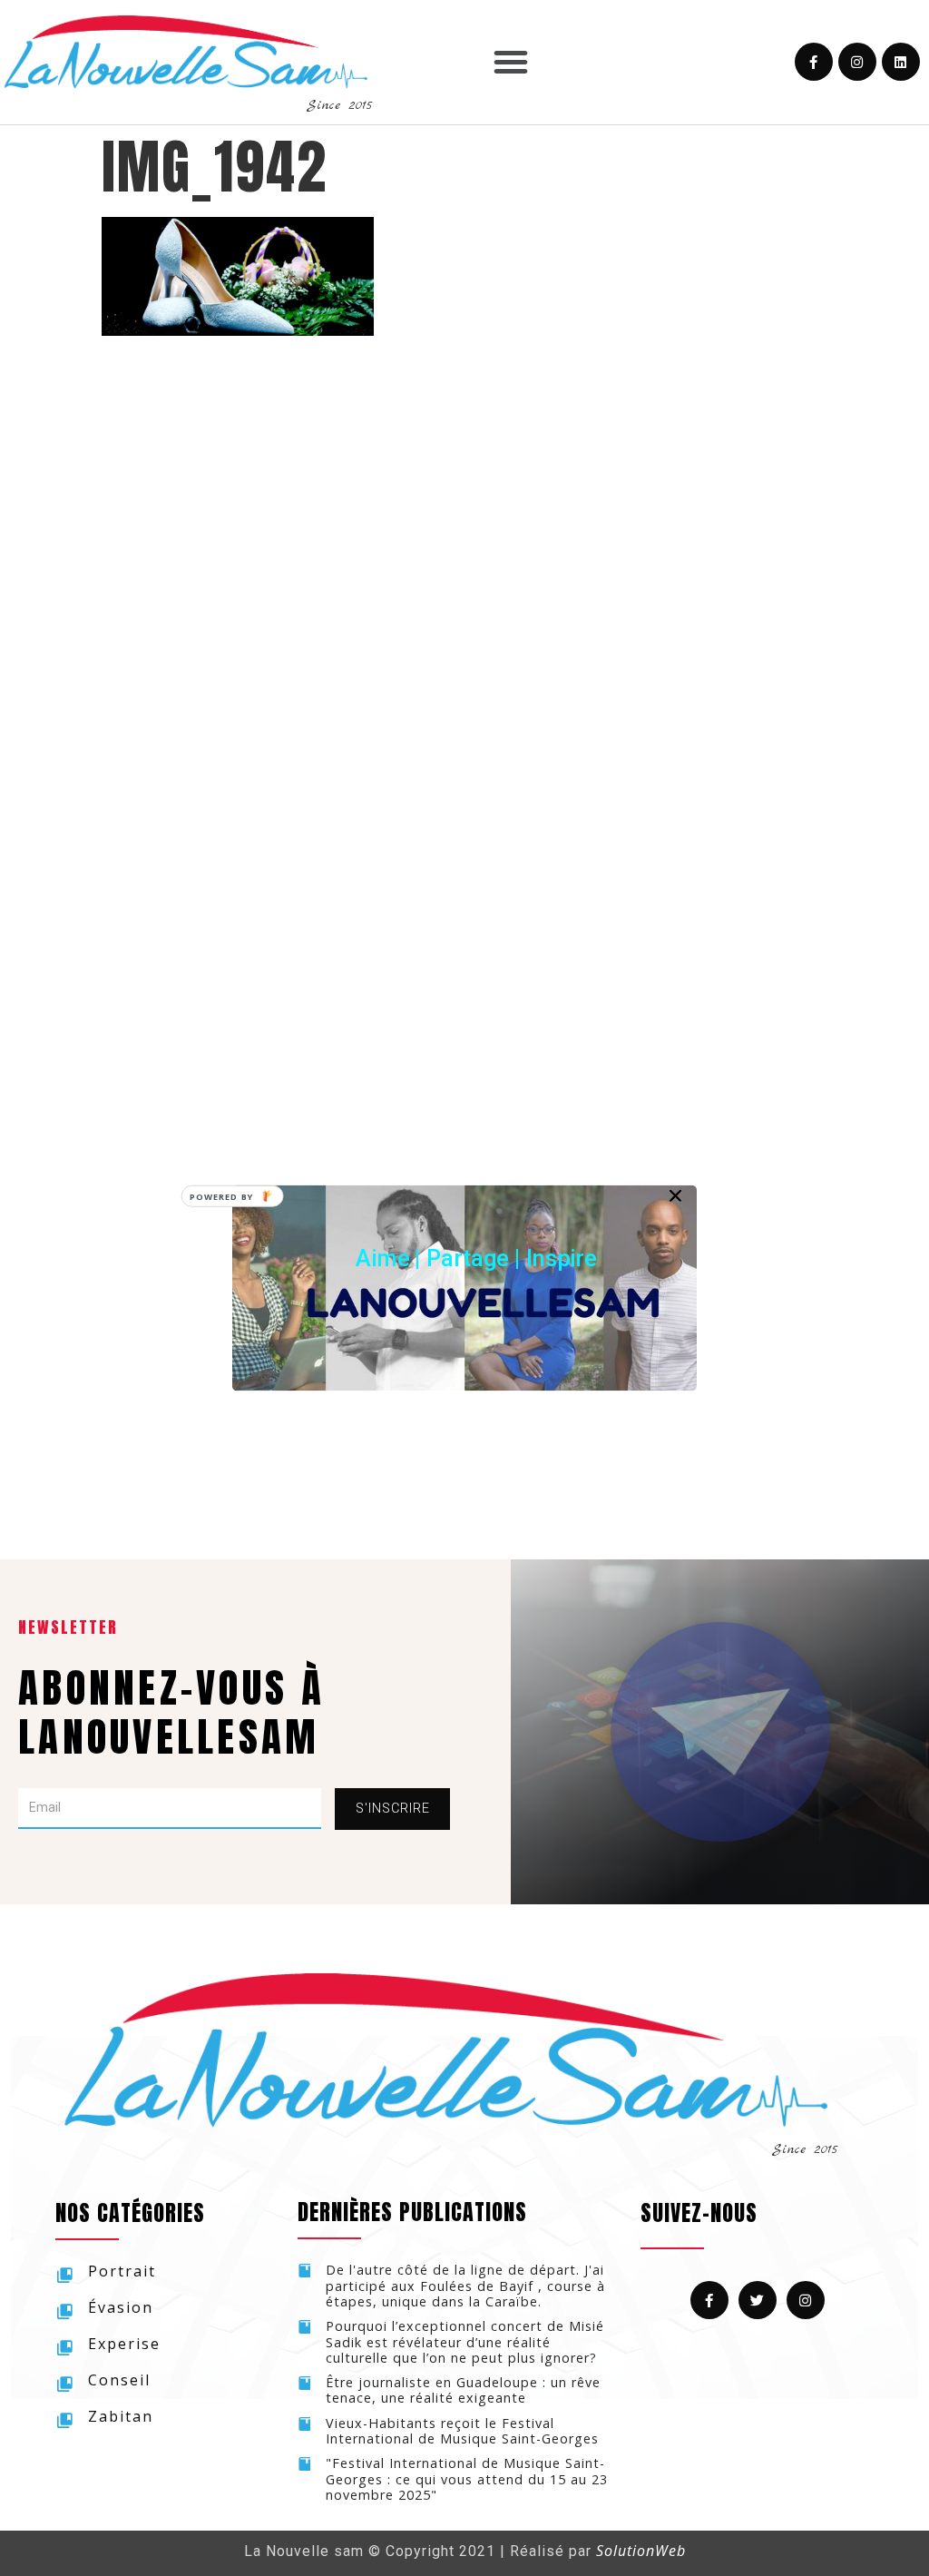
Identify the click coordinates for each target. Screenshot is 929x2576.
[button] (476, 1258)
